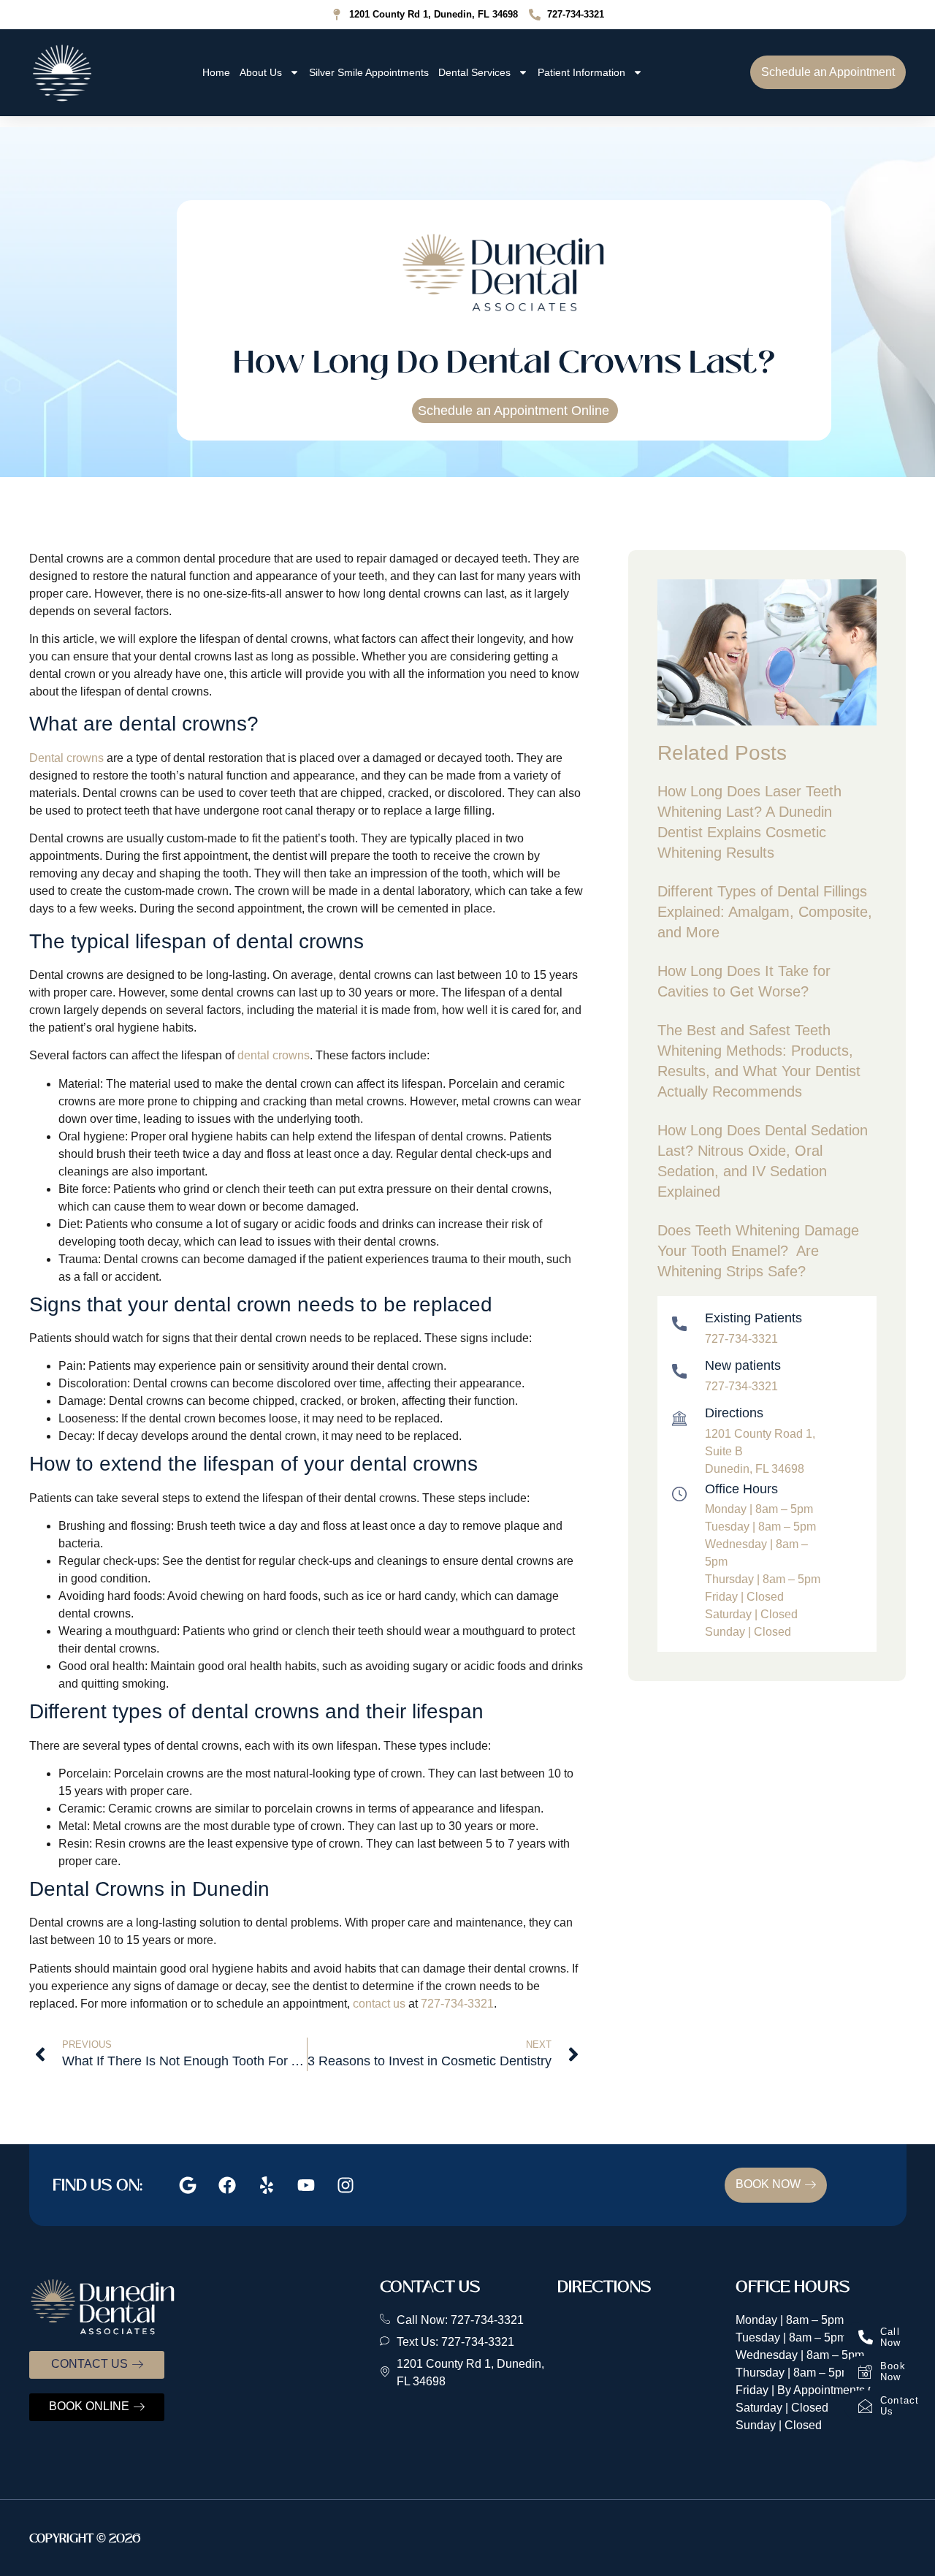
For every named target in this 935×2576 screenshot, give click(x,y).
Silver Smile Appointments (369, 72)
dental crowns (272, 1055)
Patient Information (581, 72)
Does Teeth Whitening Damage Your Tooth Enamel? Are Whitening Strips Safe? (758, 1251)
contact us (378, 2004)
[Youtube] (306, 2185)
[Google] (188, 2185)
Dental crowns (66, 758)
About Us (261, 72)
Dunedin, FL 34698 (755, 1469)
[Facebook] (227, 2185)
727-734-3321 (457, 2004)
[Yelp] (267, 2185)
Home (216, 72)
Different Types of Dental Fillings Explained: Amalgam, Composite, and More (765, 912)
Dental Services (474, 72)
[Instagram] (346, 2185)
